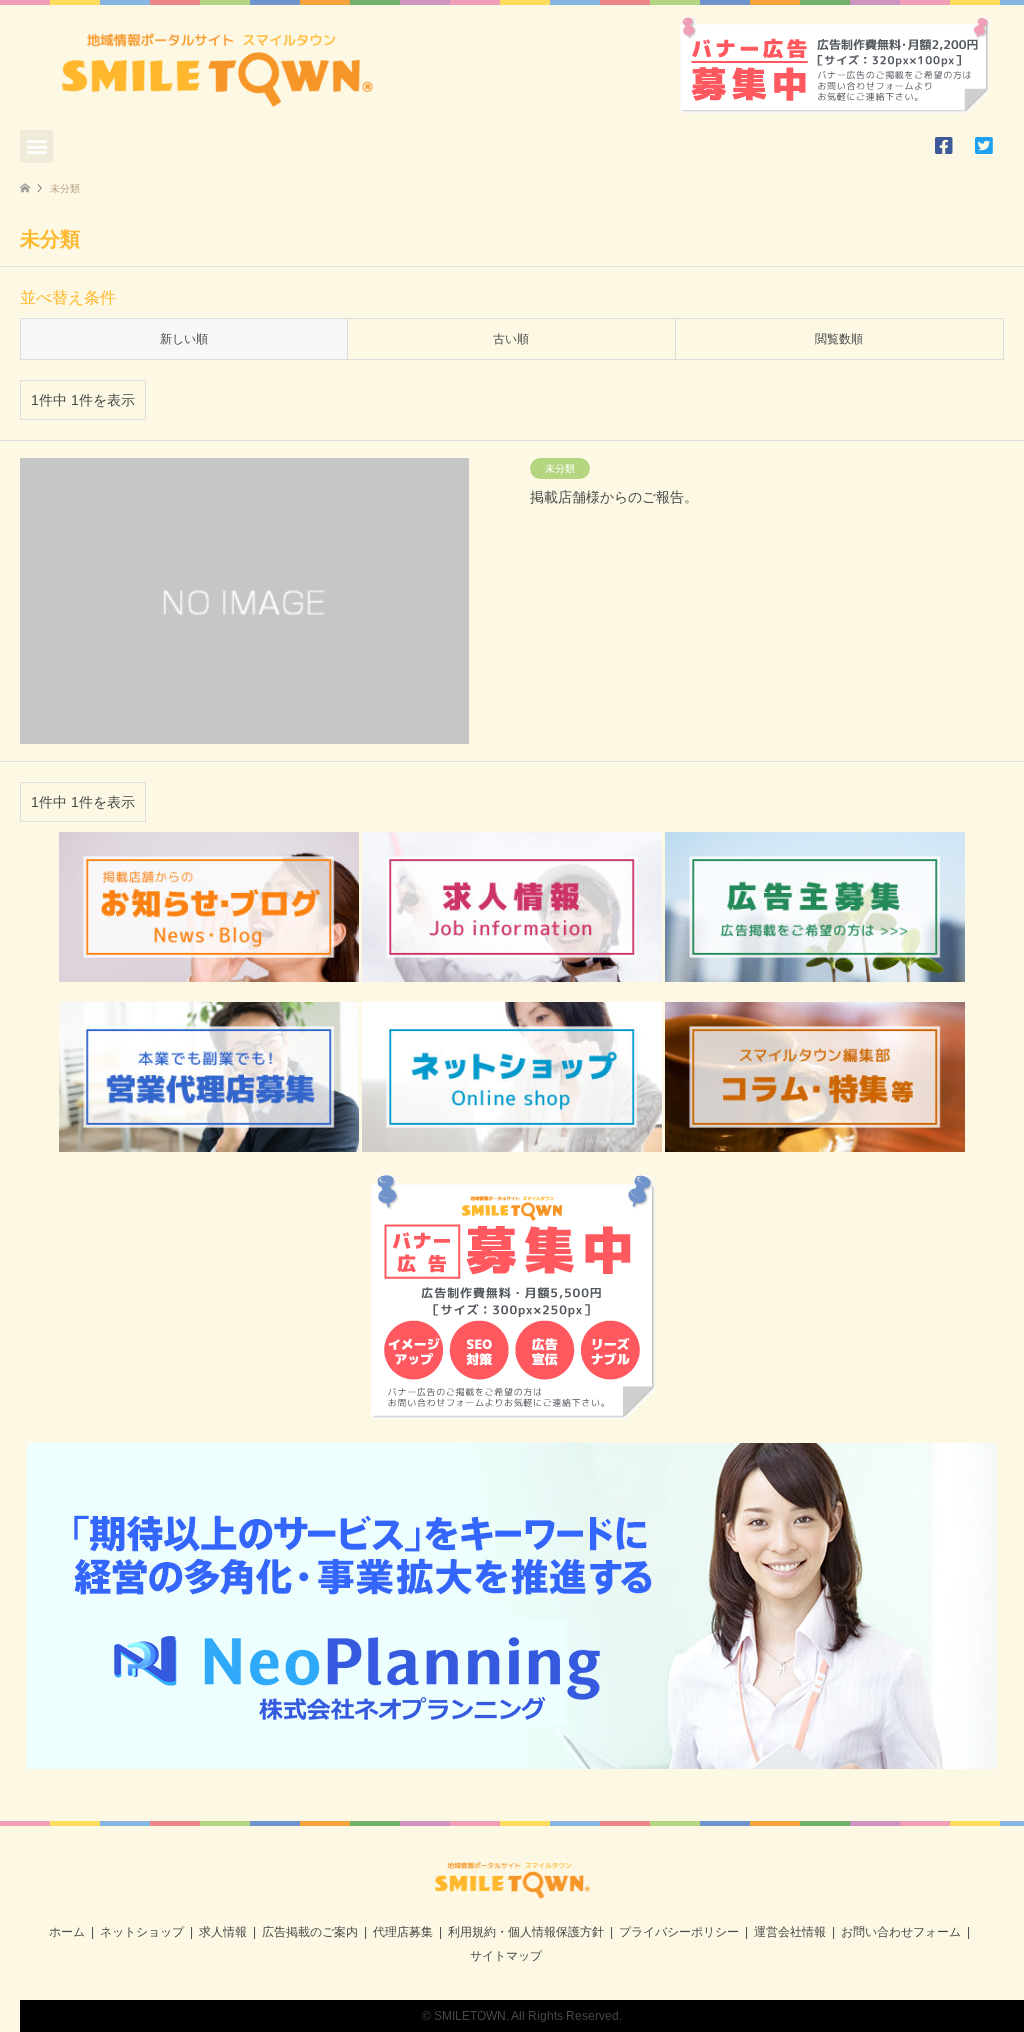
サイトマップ (506, 1956)
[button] (36, 146)
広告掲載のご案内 (310, 1932)
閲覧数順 (839, 339)
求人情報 (223, 1932)
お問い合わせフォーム (901, 1932)
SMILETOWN (470, 2016)
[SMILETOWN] (512, 1892)
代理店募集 (403, 1932)
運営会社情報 (790, 1932)
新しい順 (184, 339)
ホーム (67, 1932)
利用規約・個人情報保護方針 (526, 1932)
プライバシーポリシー (679, 1932)
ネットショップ (142, 1932)
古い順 (511, 339)
